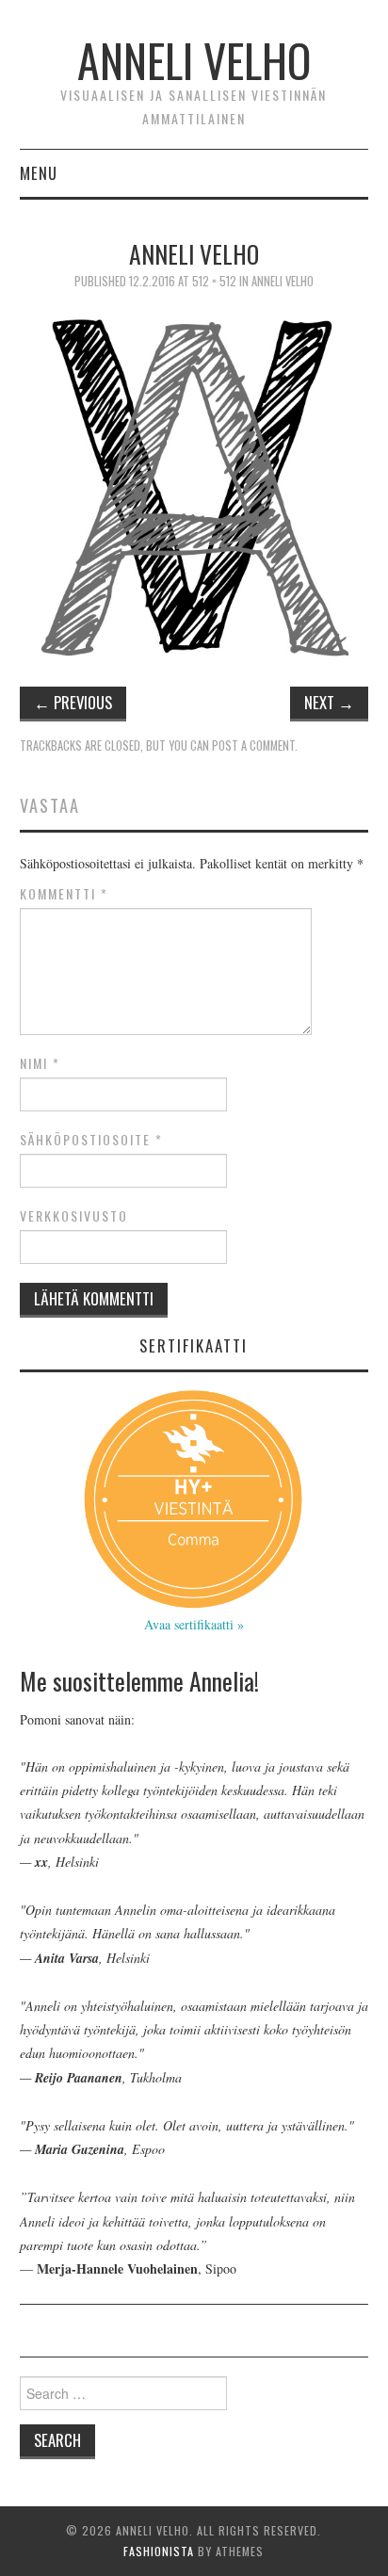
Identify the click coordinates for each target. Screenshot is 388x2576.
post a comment (253, 745)
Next (329, 702)
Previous (73, 702)
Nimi (40, 1063)
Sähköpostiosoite (91, 1140)
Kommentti (64, 894)
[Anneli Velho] (194, 482)
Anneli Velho (194, 60)
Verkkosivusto (74, 1216)
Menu (39, 173)
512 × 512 (214, 281)
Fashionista (159, 2551)
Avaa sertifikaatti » (194, 1624)
